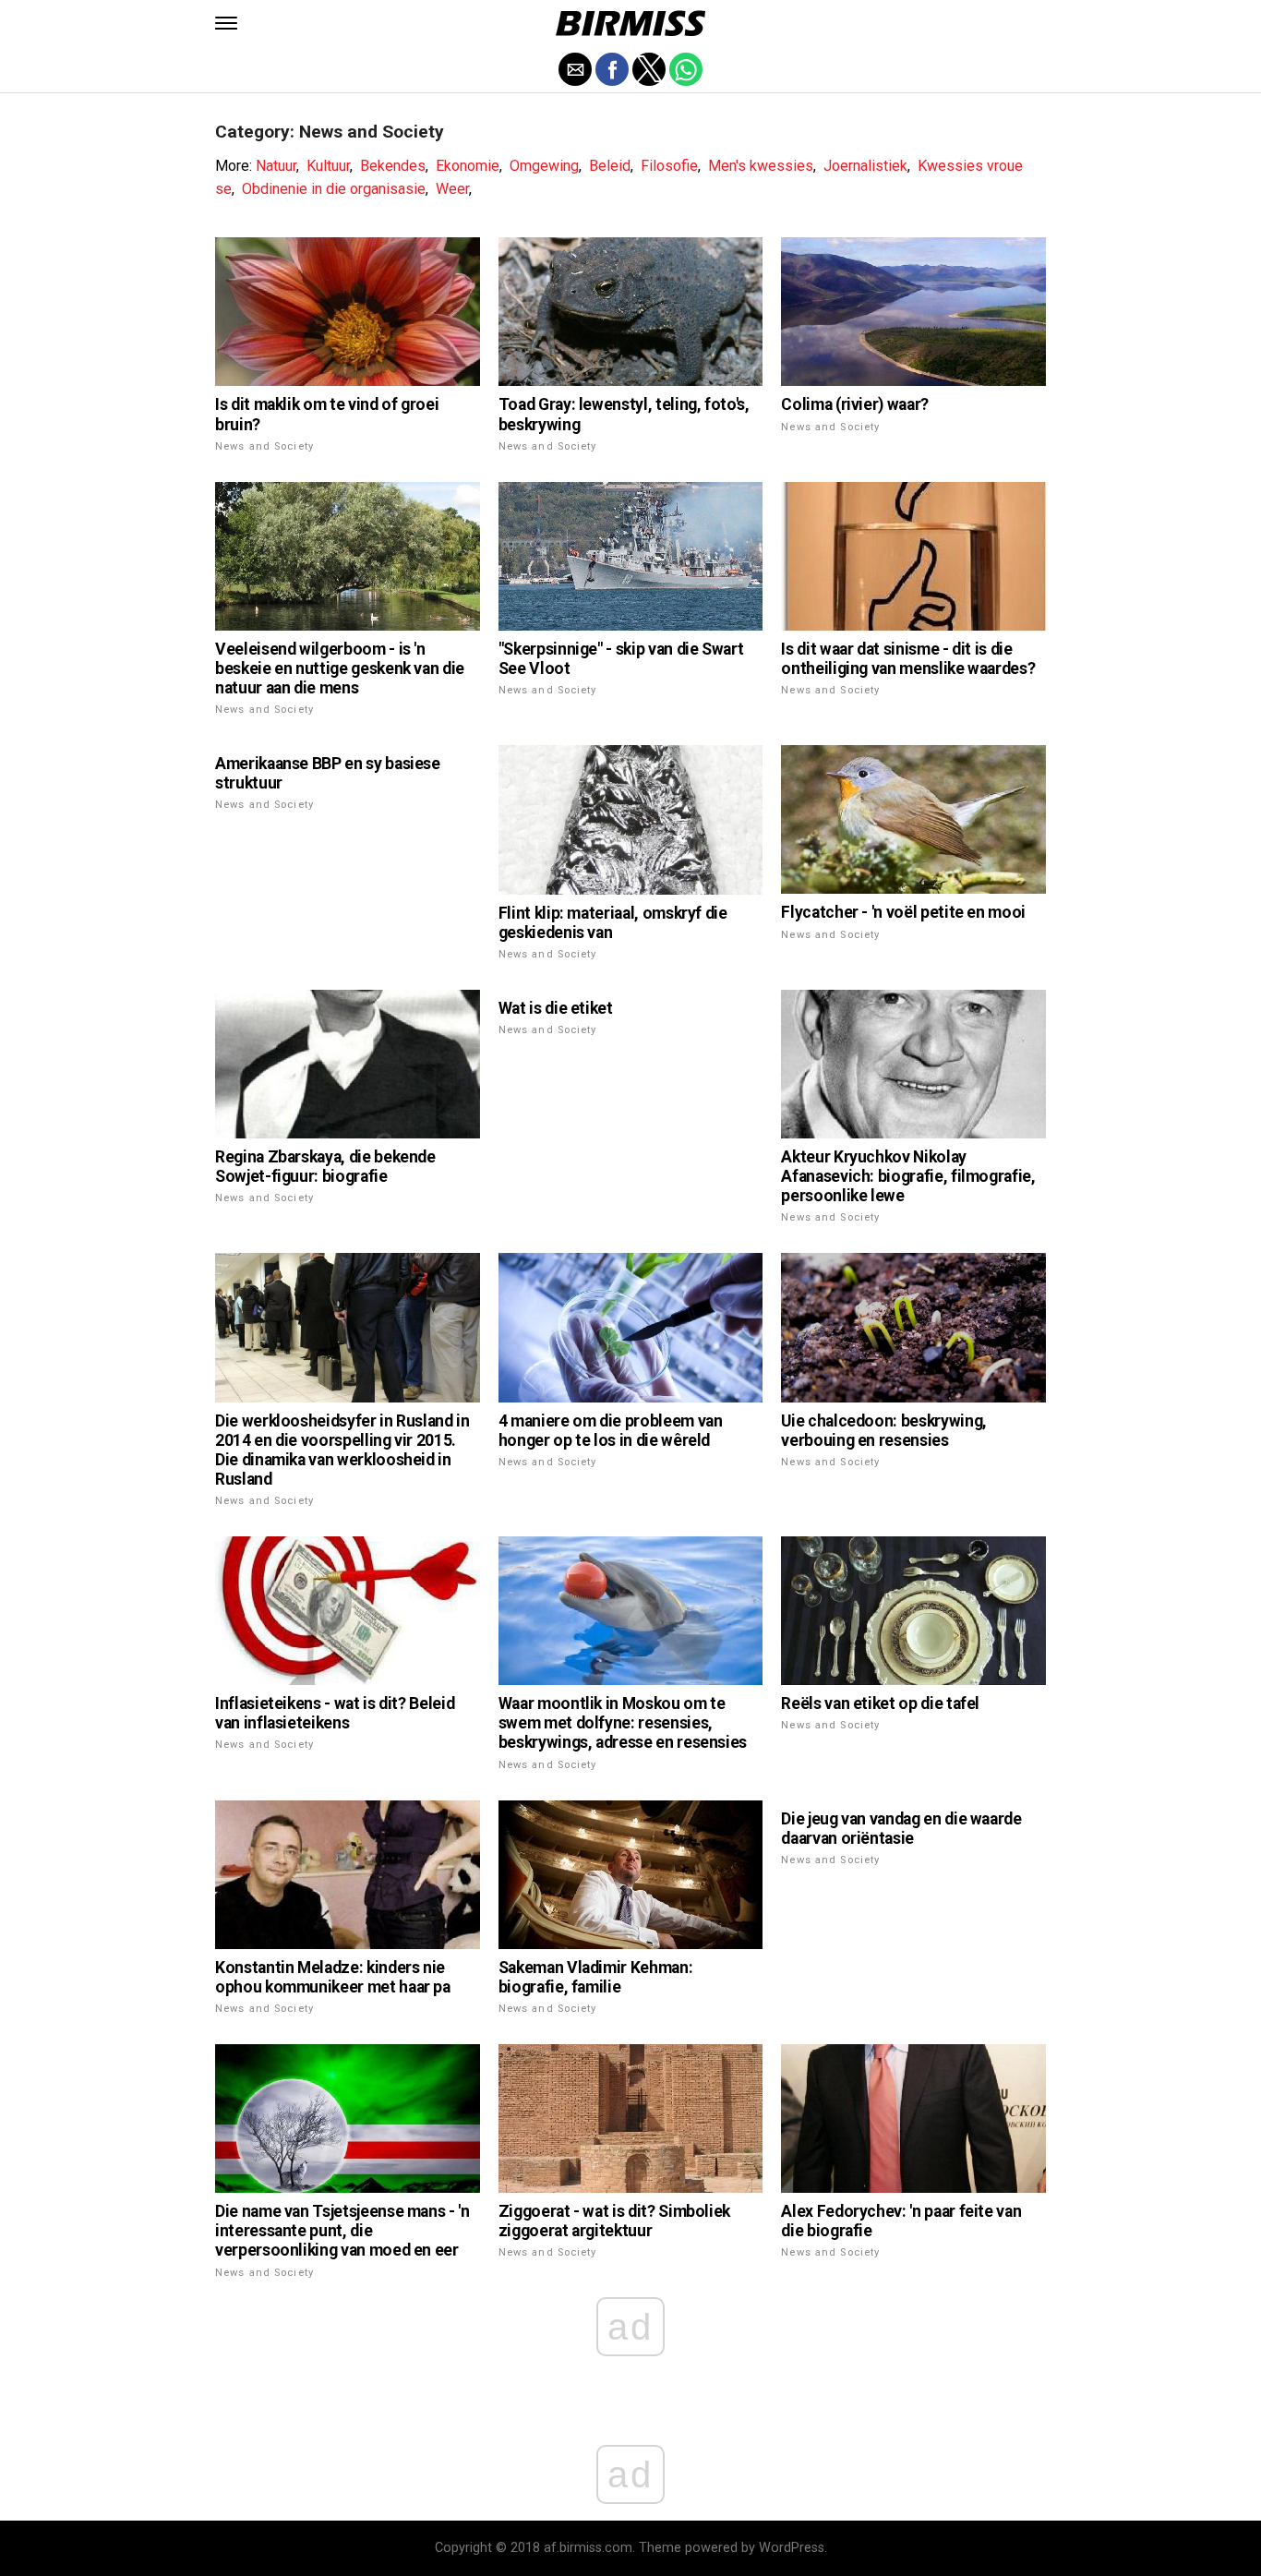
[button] (226, 23)
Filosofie (669, 166)
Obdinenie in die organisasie (334, 189)
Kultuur (328, 166)
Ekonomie (468, 166)
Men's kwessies (761, 166)
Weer (452, 189)
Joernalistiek (865, 166)
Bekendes (393, 166)
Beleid (610, 166)
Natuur (276, 166)
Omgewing (544, 166)
